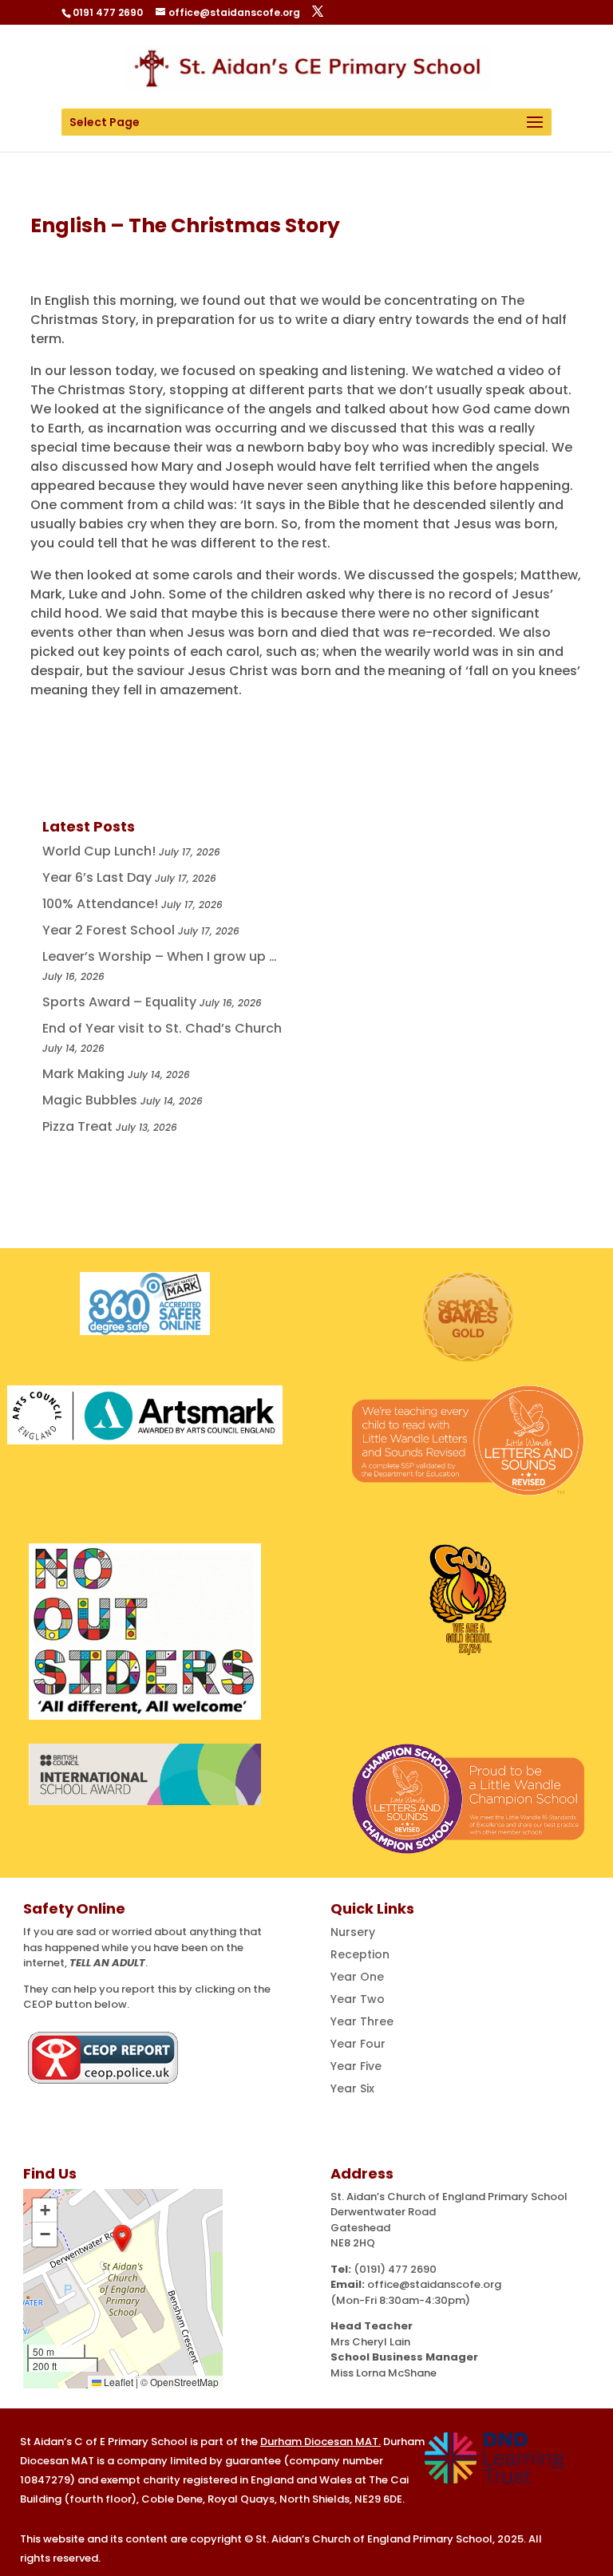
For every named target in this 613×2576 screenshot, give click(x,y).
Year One (357, 1977)
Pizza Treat (77, 1126)
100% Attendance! (100, 904)
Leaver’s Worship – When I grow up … (160, 956)
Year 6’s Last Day (97, 877)
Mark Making (83, 1074)
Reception (360, 1954)
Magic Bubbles (90, 1100)
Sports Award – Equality (119, 1002)
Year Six (352, 2088)
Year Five (356, 2066)
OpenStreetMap (184, 2382)
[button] (122, 2238)
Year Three (362, 2021)
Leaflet (117, 2382)
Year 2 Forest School (109, 930)
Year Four (358, 2044)
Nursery (353, 1932)
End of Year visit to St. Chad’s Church (162, 1028)
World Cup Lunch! (99, 851)
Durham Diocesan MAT (319, 2442)
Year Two (358, 1999)
